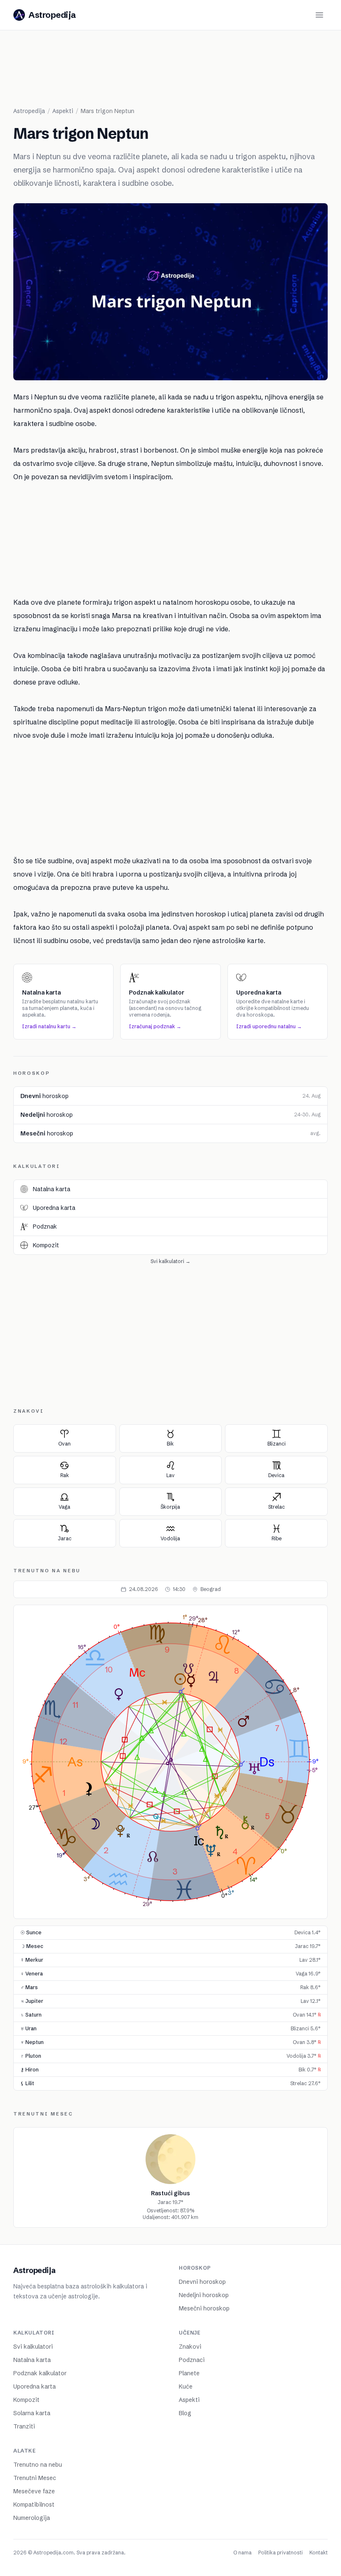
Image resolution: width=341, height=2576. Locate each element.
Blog (185, 2413)
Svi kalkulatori (33, 2347)
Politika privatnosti (280, 2553)
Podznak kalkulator (40, 2373)
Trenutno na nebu (38, 2465)
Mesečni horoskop (204, 2308)
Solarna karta (32, 2413)
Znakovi (190, 2347)
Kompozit (26, 2400)
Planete (189, 2373)
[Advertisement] (170, 72)
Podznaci (192, 2360)
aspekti (63, 111)
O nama (242, 2553)
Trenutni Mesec (35, 2478)
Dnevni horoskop (202, 2282)
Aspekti (189, 2400)
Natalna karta (32, 2360)
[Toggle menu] (319, 15)
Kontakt (319, 2553)
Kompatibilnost (34, 2505)
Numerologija (32, 2518)
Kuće (186, 2386)
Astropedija (29, 111)
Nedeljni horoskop (204, 2295)
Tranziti (24, 2426)
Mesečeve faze (34, 2491)
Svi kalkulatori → (170, 1261)
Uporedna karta (35, 2386)
